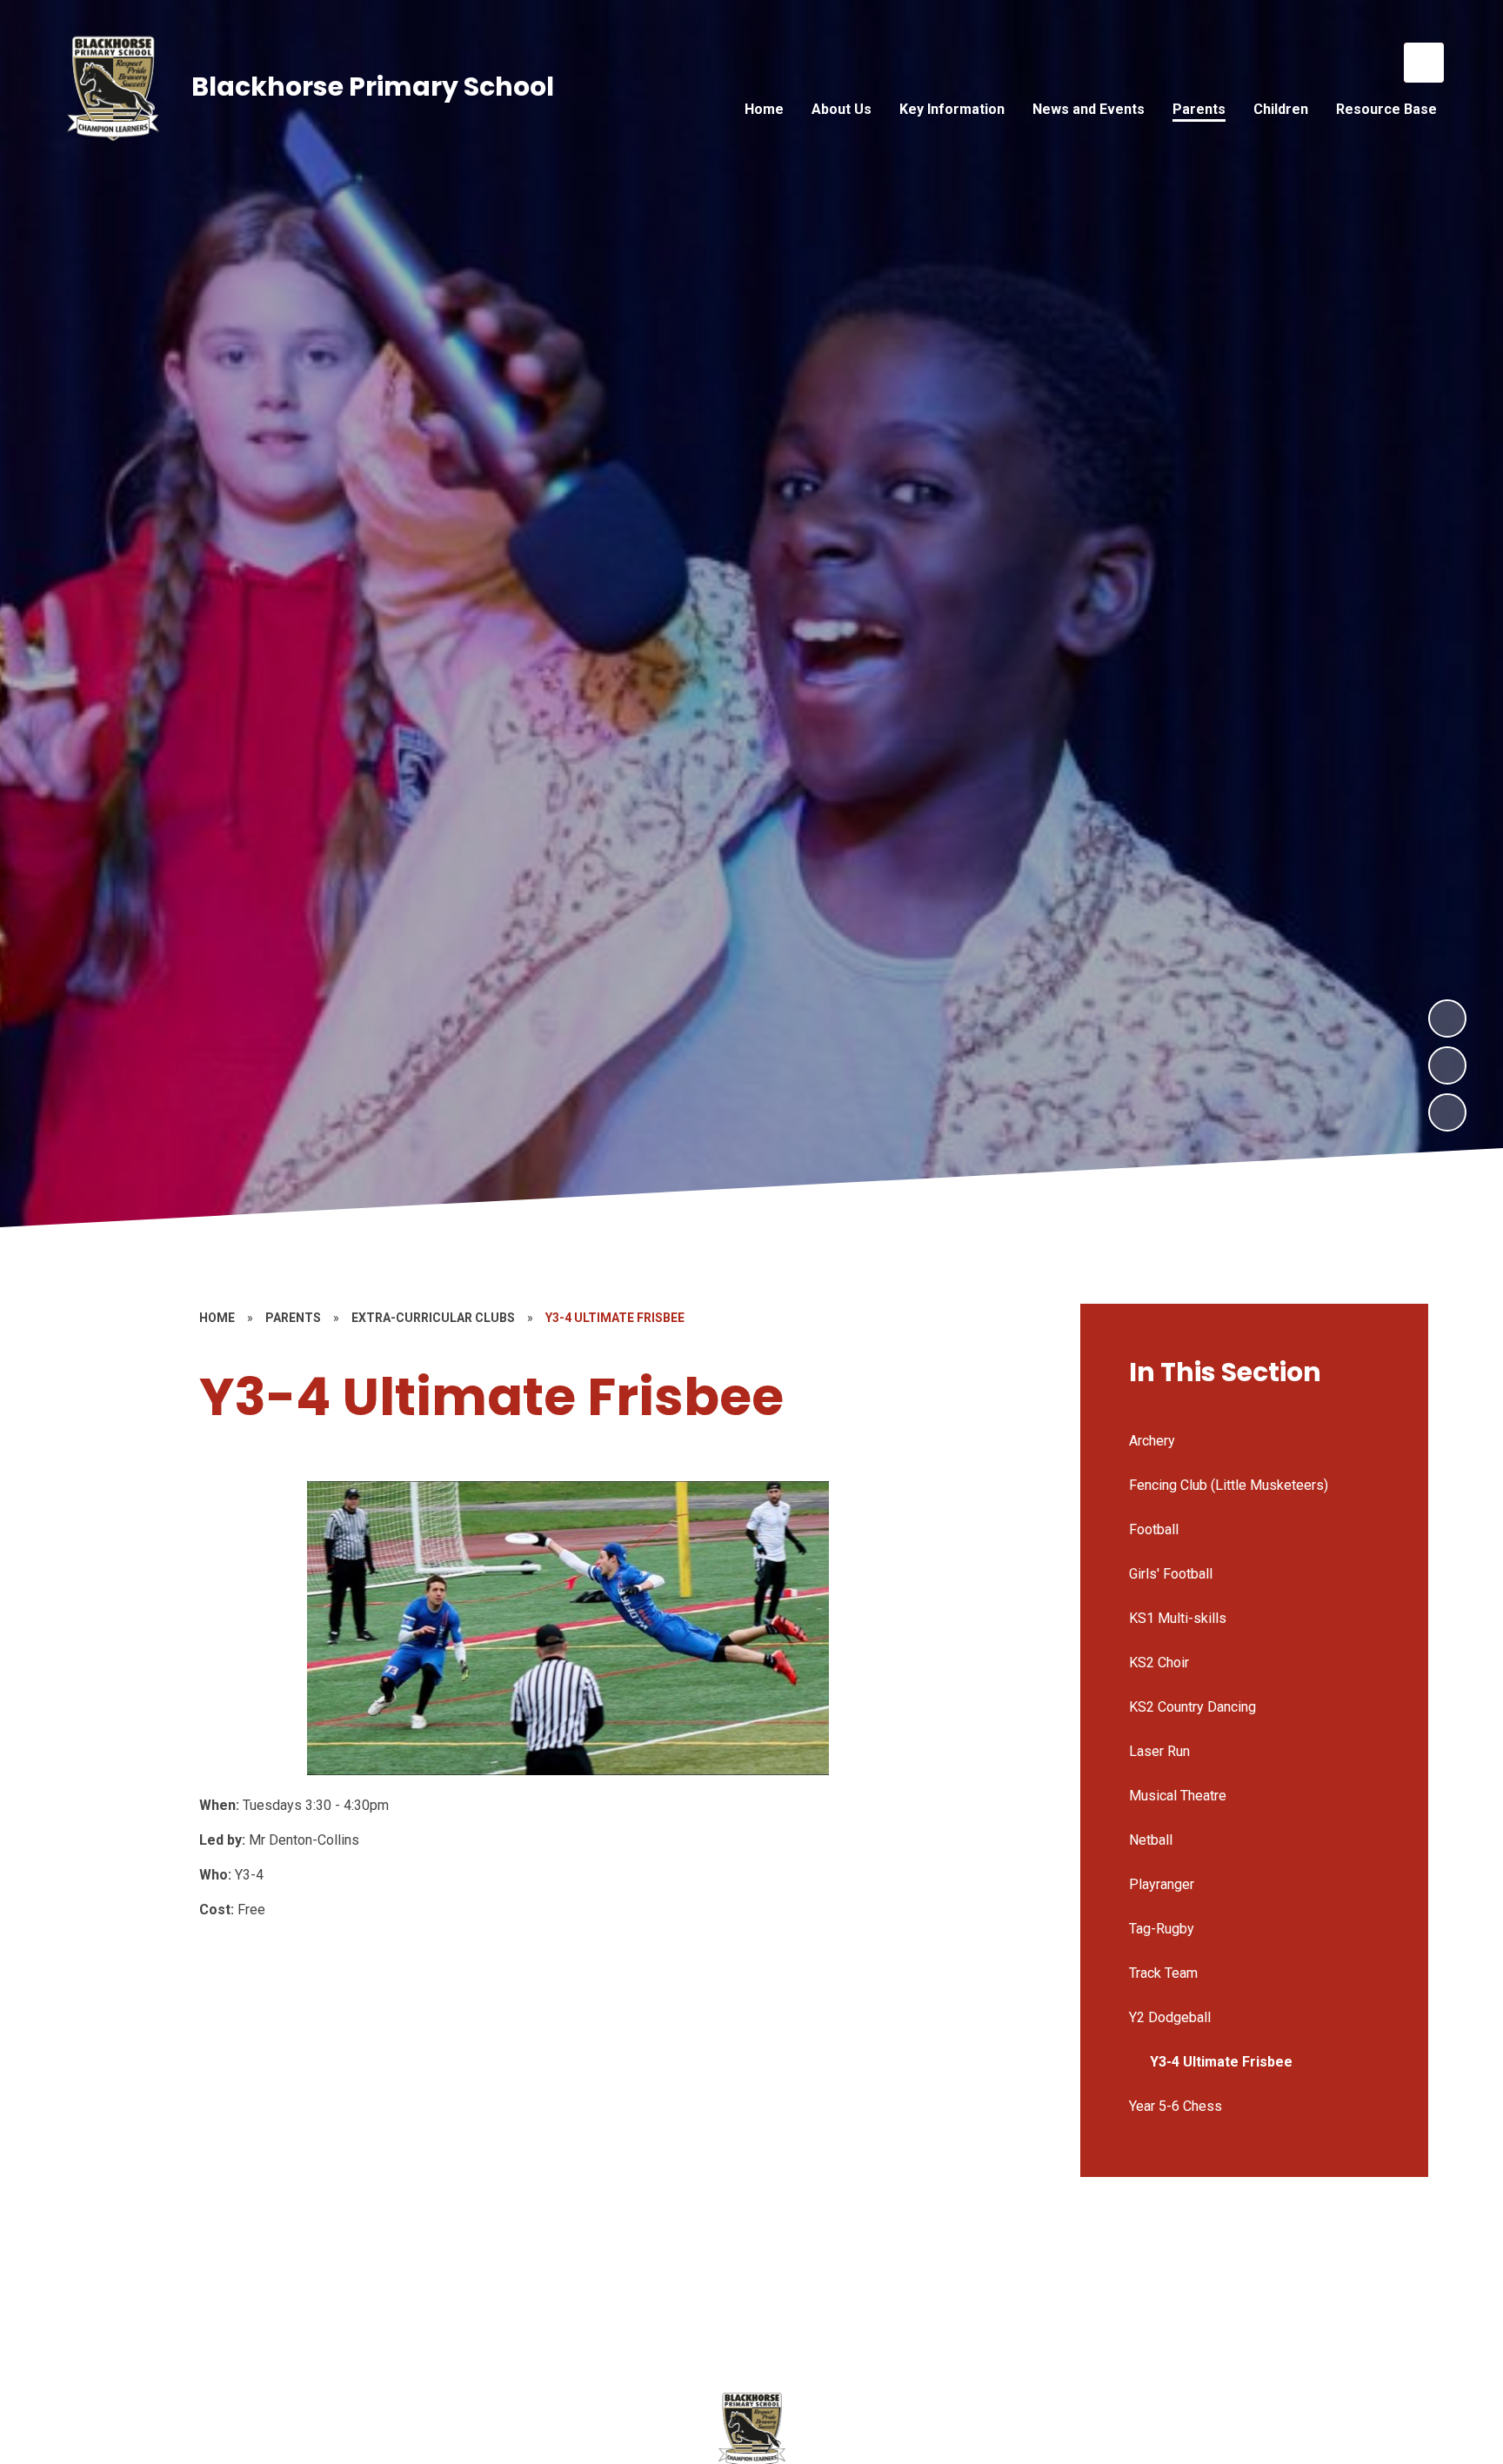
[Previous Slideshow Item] (1447, 1065)
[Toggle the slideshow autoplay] (1447, 1112)
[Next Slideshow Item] (1447, 1018)
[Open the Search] (1424, 63)
